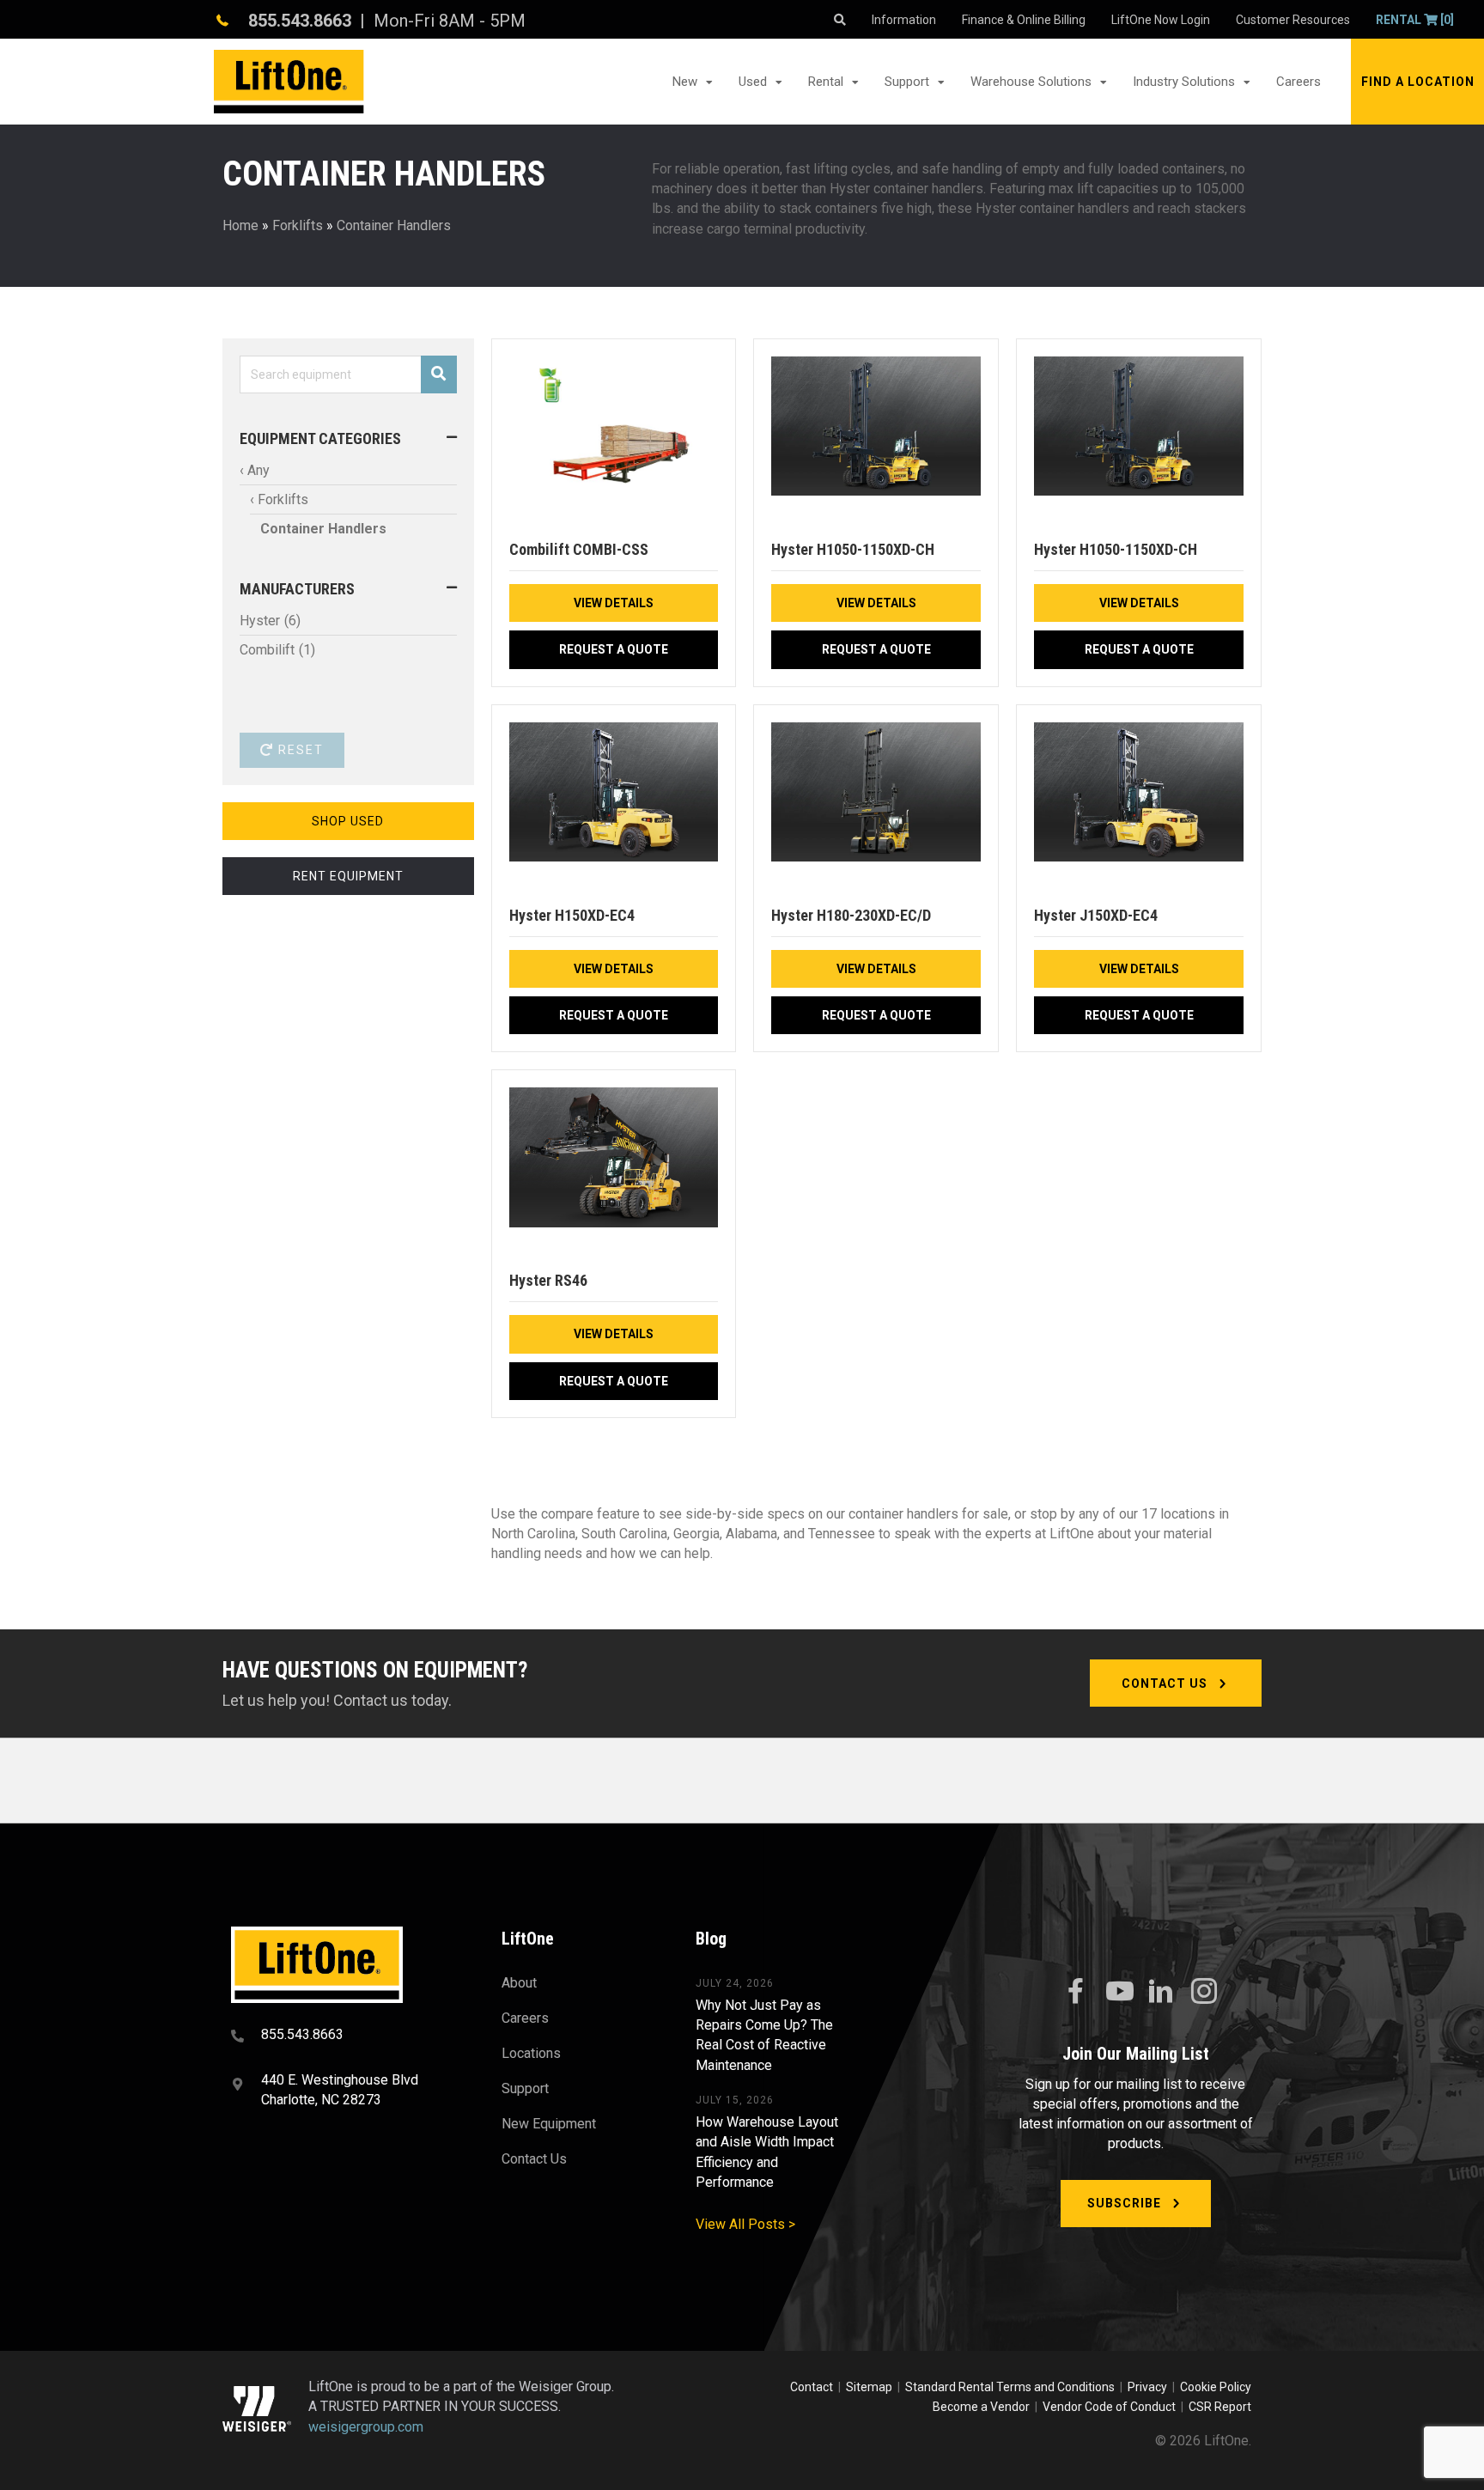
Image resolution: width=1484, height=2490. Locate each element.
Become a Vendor (981, 2407)
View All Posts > (745, 2224)
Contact (813, 2387)
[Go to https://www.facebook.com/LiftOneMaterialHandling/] (1075, 1992)
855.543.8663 (300, 21)
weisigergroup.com (366, 2427)
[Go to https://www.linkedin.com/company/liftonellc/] (1161, 1993)
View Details (614, 603)
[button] (1417, 82)
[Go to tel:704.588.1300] (345, 2036)
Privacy (1147, 2387)
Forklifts (298, 225)
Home (240, 225)
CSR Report (1220, 2407)
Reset (299, 750)
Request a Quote (614, 649)
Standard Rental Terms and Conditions (1010, 2387)
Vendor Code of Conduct (1112, 2407)
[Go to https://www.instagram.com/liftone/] (1204, 1993)
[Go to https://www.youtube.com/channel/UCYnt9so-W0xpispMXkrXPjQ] (1118, 1992)
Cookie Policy (1216, 2387)
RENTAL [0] (1415, 20)
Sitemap (872, 2387)
